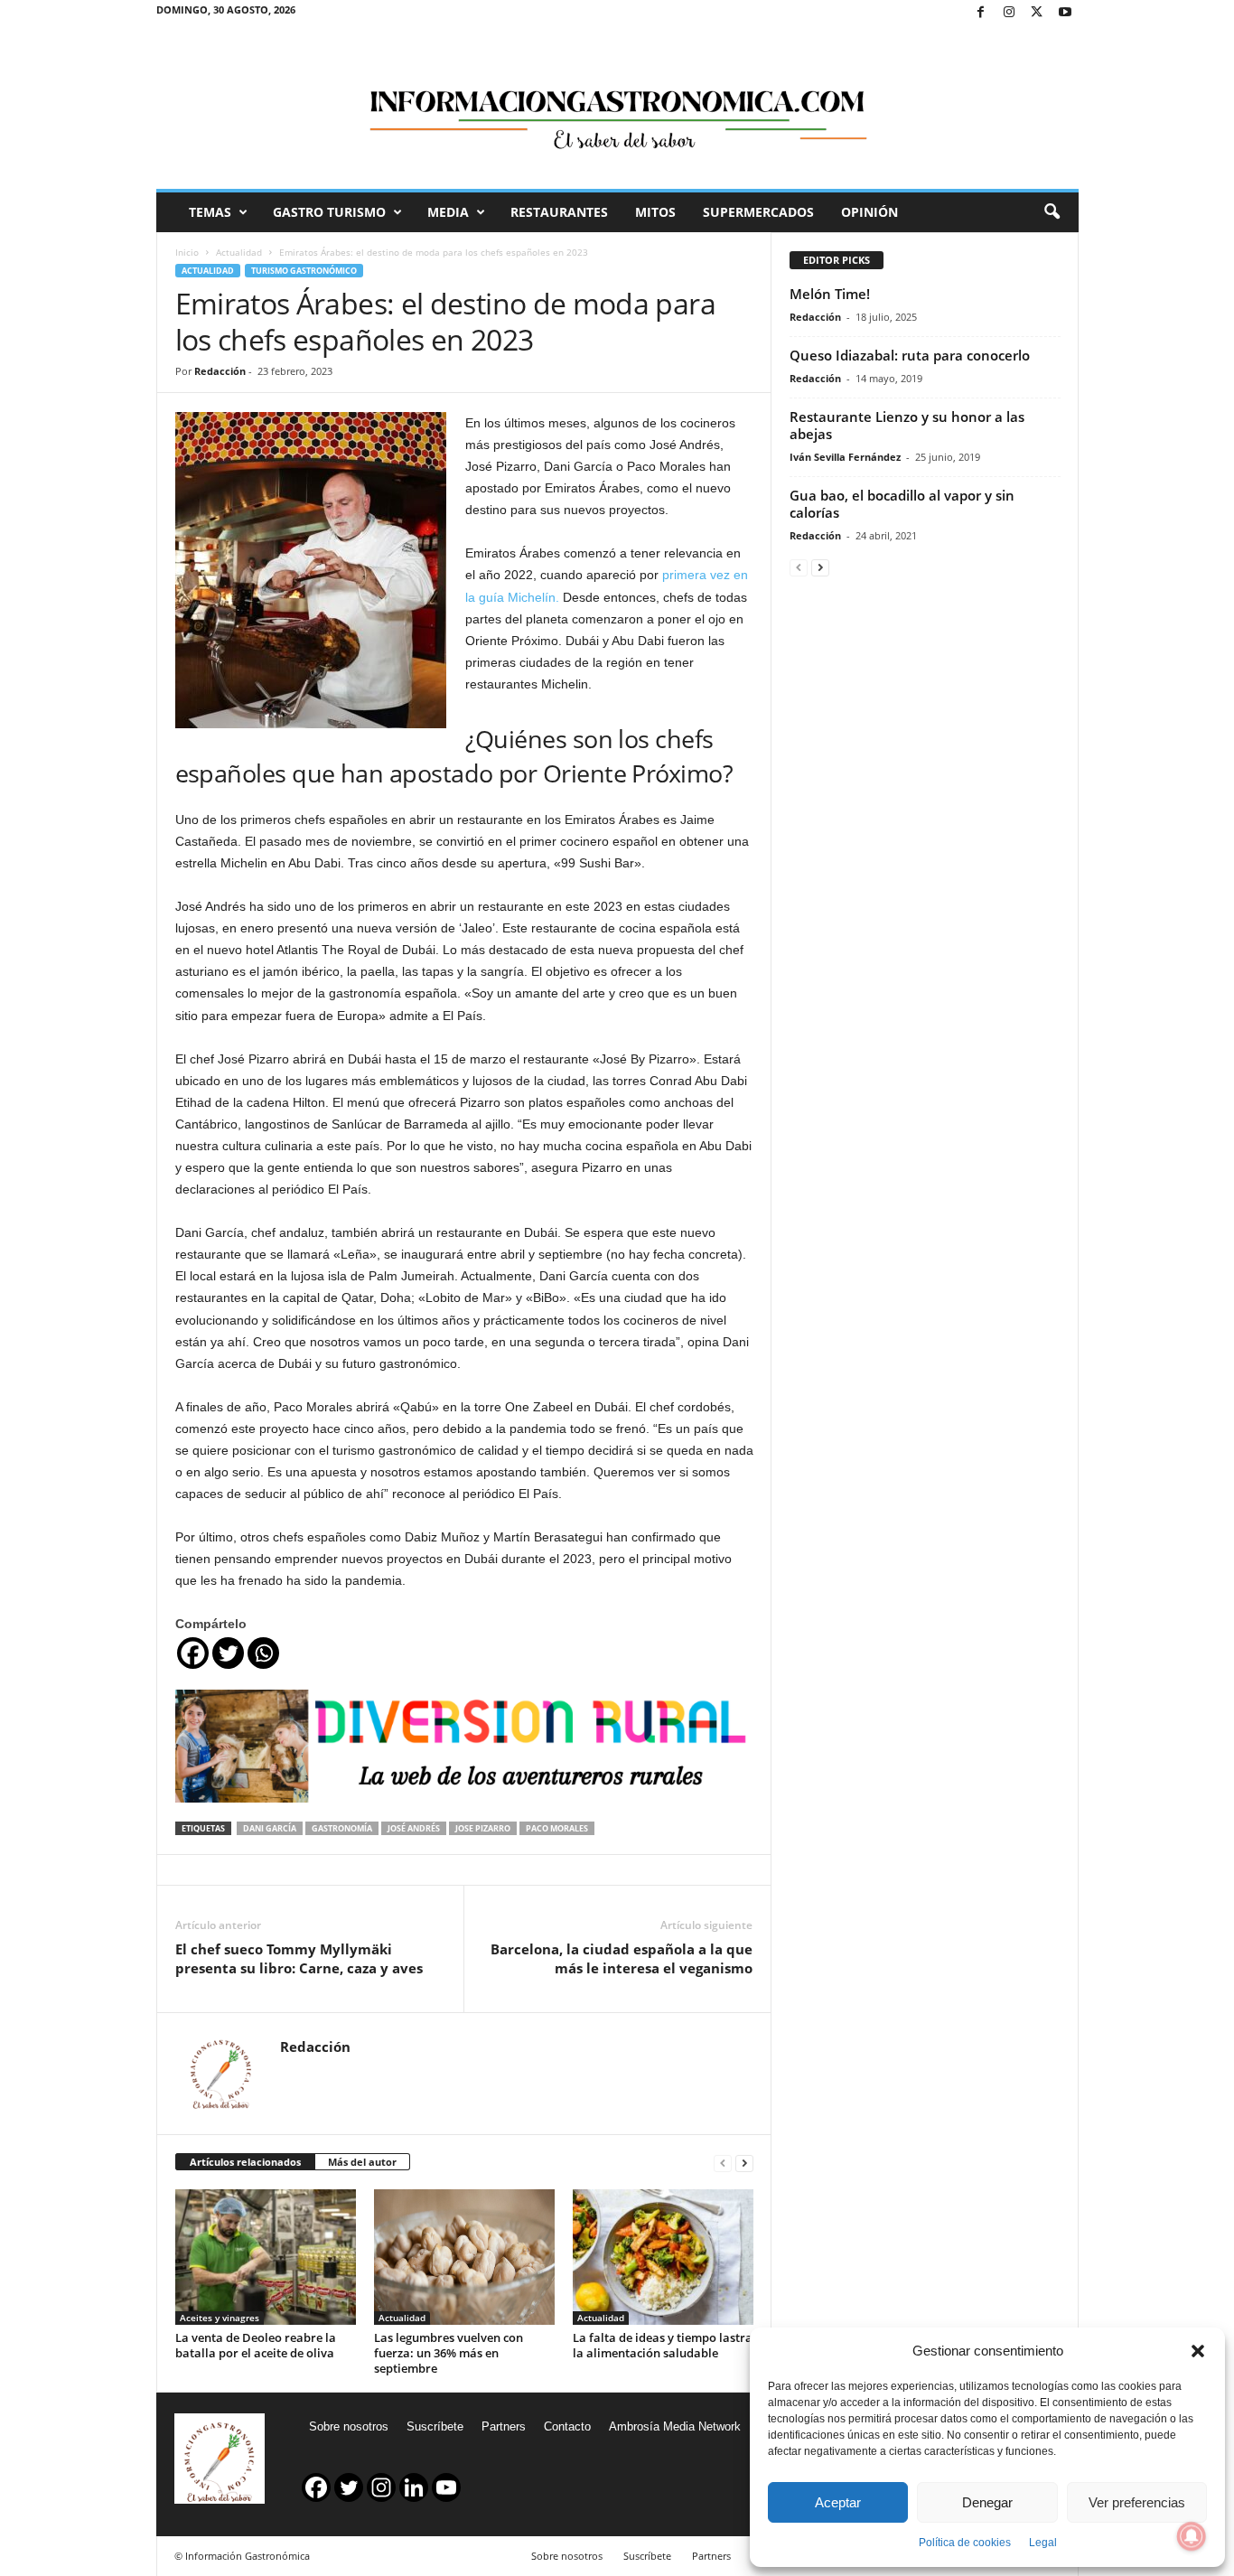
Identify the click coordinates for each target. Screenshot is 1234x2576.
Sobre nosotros (349, 2426)
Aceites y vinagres (220, 2318)
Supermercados (758, 212)
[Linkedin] (414, 2487)
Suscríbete (435, 2426)
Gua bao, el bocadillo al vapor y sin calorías (902, 504)
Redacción (220, 371)
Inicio (187, 252)
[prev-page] (723, 2163)
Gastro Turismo (329, 212)
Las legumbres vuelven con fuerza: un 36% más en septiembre (449, 2353)
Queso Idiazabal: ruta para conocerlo (910, 355)
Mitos (655, 212)
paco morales (557, 1828)
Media (448, 212)
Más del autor (362, 2162)
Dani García (270, 1828)
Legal (1043, 2543)
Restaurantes (559, 212)
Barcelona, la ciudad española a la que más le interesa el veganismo (622, 1958)
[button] (1198, 2351)
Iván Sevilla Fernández (845, 457)
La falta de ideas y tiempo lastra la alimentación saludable (663, 2345)
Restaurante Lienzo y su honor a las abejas (907, 425)
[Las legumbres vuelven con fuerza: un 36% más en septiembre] (464, 2257)
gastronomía (342, 1828)
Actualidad (239, 252)
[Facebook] (981, 13)
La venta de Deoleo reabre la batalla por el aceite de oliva (256, 2345)
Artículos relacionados (245, 2162)
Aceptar (838, 2502)
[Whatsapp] (263, 1653)
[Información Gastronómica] (617, 108)
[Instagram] (1009, 13)
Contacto (567, 2426)
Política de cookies (965, 2543)
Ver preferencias (1137, 2502)
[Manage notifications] (1192, 2536)
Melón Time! (830, 294)
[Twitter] (1037, 13)
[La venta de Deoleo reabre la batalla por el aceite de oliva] (266, 2257)
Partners (504, 2426)
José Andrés (414, 1828)
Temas (210, 212)
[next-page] (744, 2163)
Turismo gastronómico (304, 271)
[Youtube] (1065, 13)
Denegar (987, 2502)
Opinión (869, 212)
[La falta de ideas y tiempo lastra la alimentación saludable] (663, 2257)
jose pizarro (483, 1828)
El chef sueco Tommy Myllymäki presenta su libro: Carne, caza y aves (299, 1958)
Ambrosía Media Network (675, 2426)
